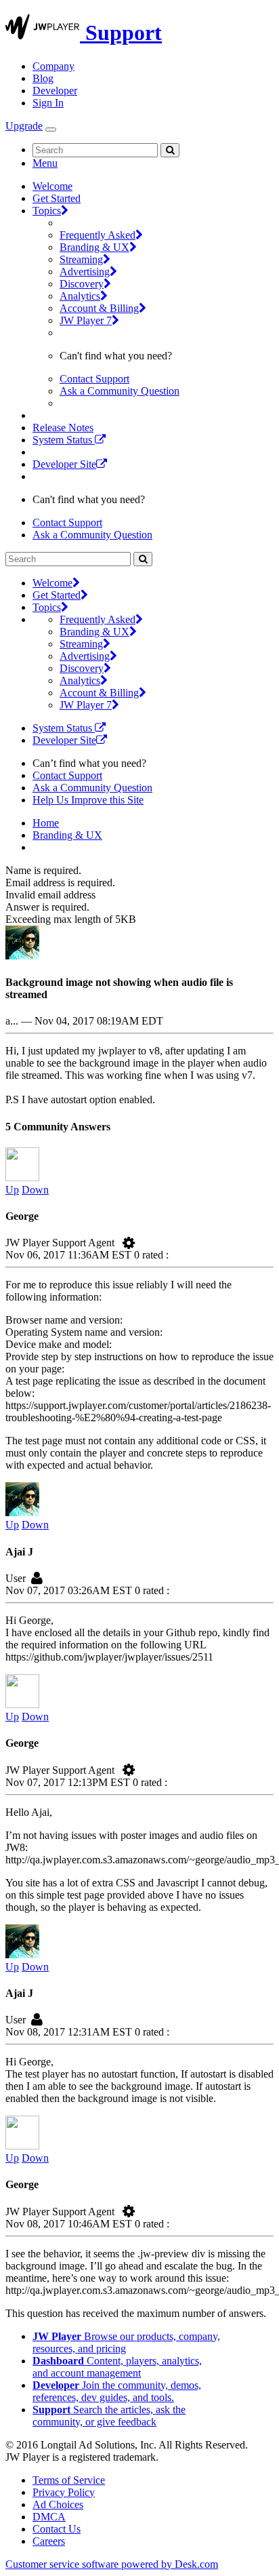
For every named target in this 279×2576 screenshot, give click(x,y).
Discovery (82, 284)
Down (35, 1190)
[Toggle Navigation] (51, 130)
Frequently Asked (98, 235)
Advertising (85, 272)
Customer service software (112, 2564)
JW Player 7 (86, 320)
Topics (47, 211)
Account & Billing (99, 308)
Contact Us (57, 2529)
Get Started (57, 198)
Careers (49, 2541)
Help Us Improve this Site (88, 800)
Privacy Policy (64, 2492)
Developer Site (64, 464)
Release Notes (63, 428)
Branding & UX (94, 247)
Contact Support (94, 379)
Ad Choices (58, 2504)
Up (12, 1190)
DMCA (49, 2517)
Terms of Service (69, 2480)
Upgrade (24, 126)
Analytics (80, 296)
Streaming (81, 259)
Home (46, 823)
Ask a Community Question (120, 391)
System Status (64, 440)
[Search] (170, 150)
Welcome (52, 186)
